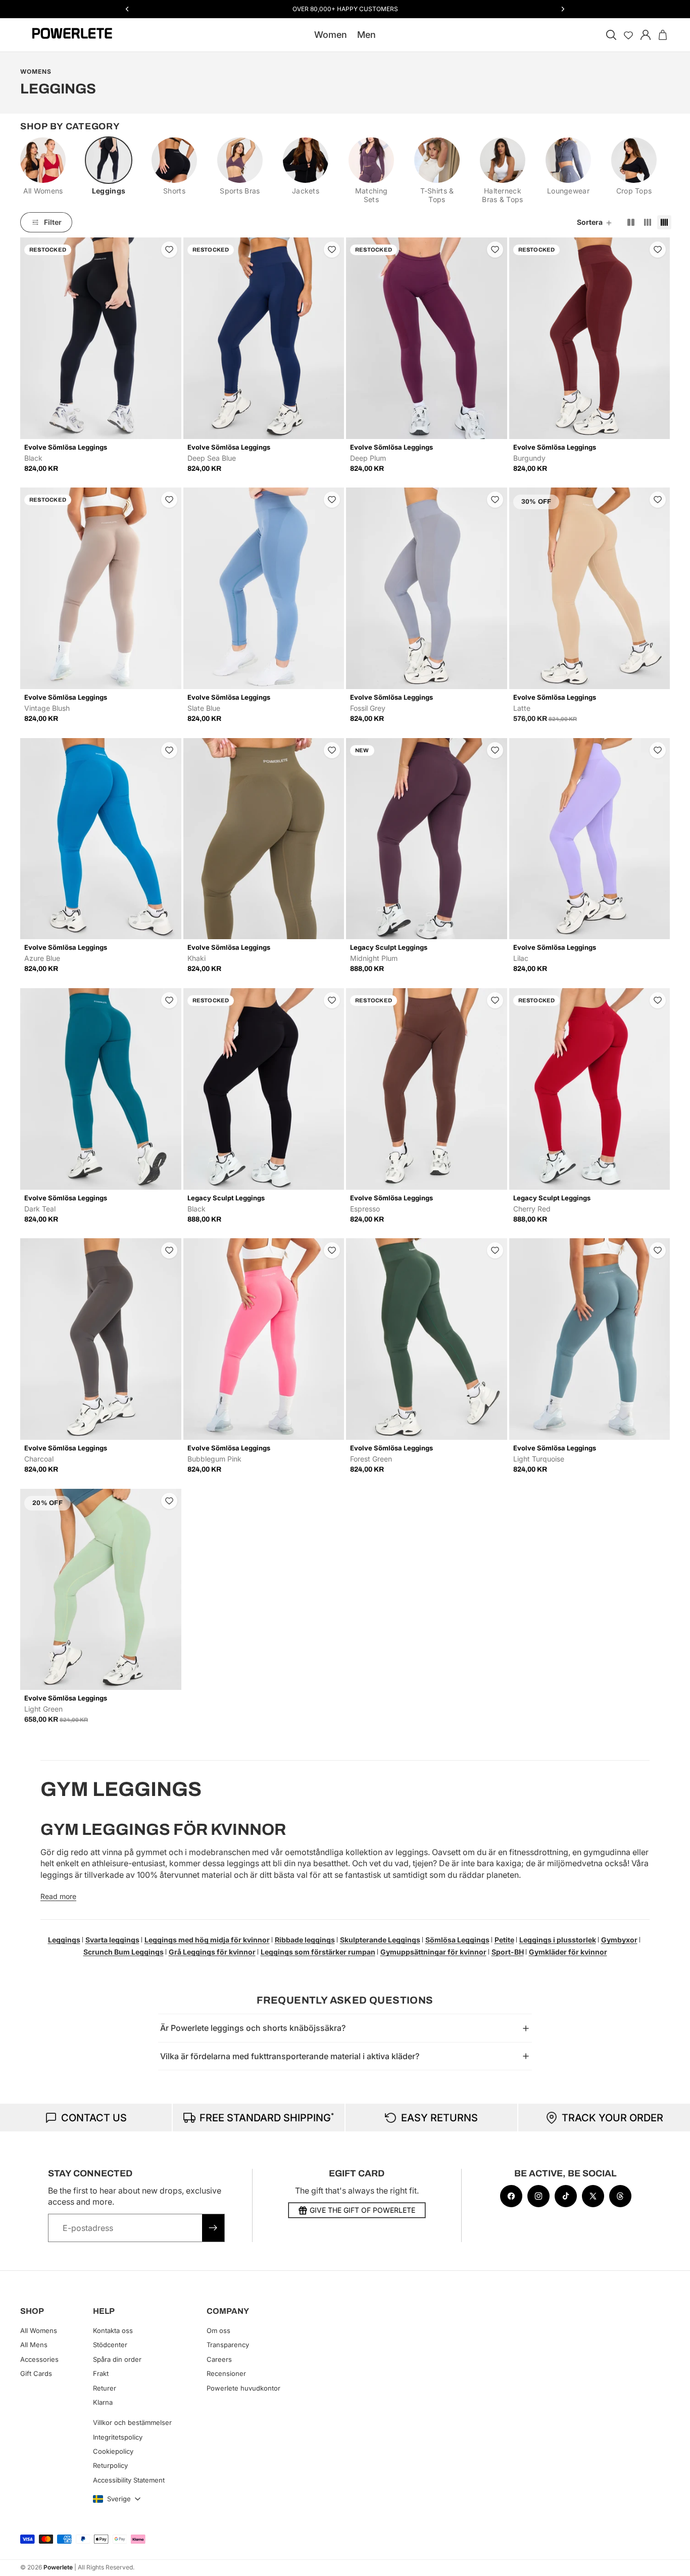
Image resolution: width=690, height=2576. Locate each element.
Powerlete (58, 2567)
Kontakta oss (113, 2330)
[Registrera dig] (213, 2228)
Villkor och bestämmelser (132, 2422)
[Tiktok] (566, 2196)
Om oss (218, 2330)
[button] (595, 222)
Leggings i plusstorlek (558, 1940)
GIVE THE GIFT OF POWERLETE (362, 2210)
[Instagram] (538, 2196)
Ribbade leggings (305, 1940)
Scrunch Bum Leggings (124, 1952)
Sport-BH (508, 1952)
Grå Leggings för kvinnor (212, 1952)
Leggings (64, 1940)
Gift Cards (36, 2373)
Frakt (101, 2373)
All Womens (39, 2330)
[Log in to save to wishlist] (169, 250)
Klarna (103, 2402)
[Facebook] (511, 2196)
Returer (105, 2388)
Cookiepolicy (113, 2451)
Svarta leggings (112, 1940)
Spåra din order (117, 2359)
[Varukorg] (663, 35)
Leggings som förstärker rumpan (318, 1952)
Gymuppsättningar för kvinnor (433, 1952)
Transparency (228, 2345)
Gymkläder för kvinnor (568, 1952)
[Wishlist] (628, 35)
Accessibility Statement (129, 2480)
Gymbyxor (619, 1940)
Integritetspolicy (118, 2437)
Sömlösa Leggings (457, 1940)
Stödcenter (110, 2345)
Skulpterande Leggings (380, 1940)
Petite (504, 1940)
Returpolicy (110, 2466)
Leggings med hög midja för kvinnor (207, 1940)
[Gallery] (101, 338)
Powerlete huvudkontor (243, 2388)
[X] (593, 2196)
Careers (219, 2359)
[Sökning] (611, 35)
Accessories (39, 2359)
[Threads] (620, 2196)
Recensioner (226, 2373)
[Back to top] (671, 2561)
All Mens (34, 2345)
